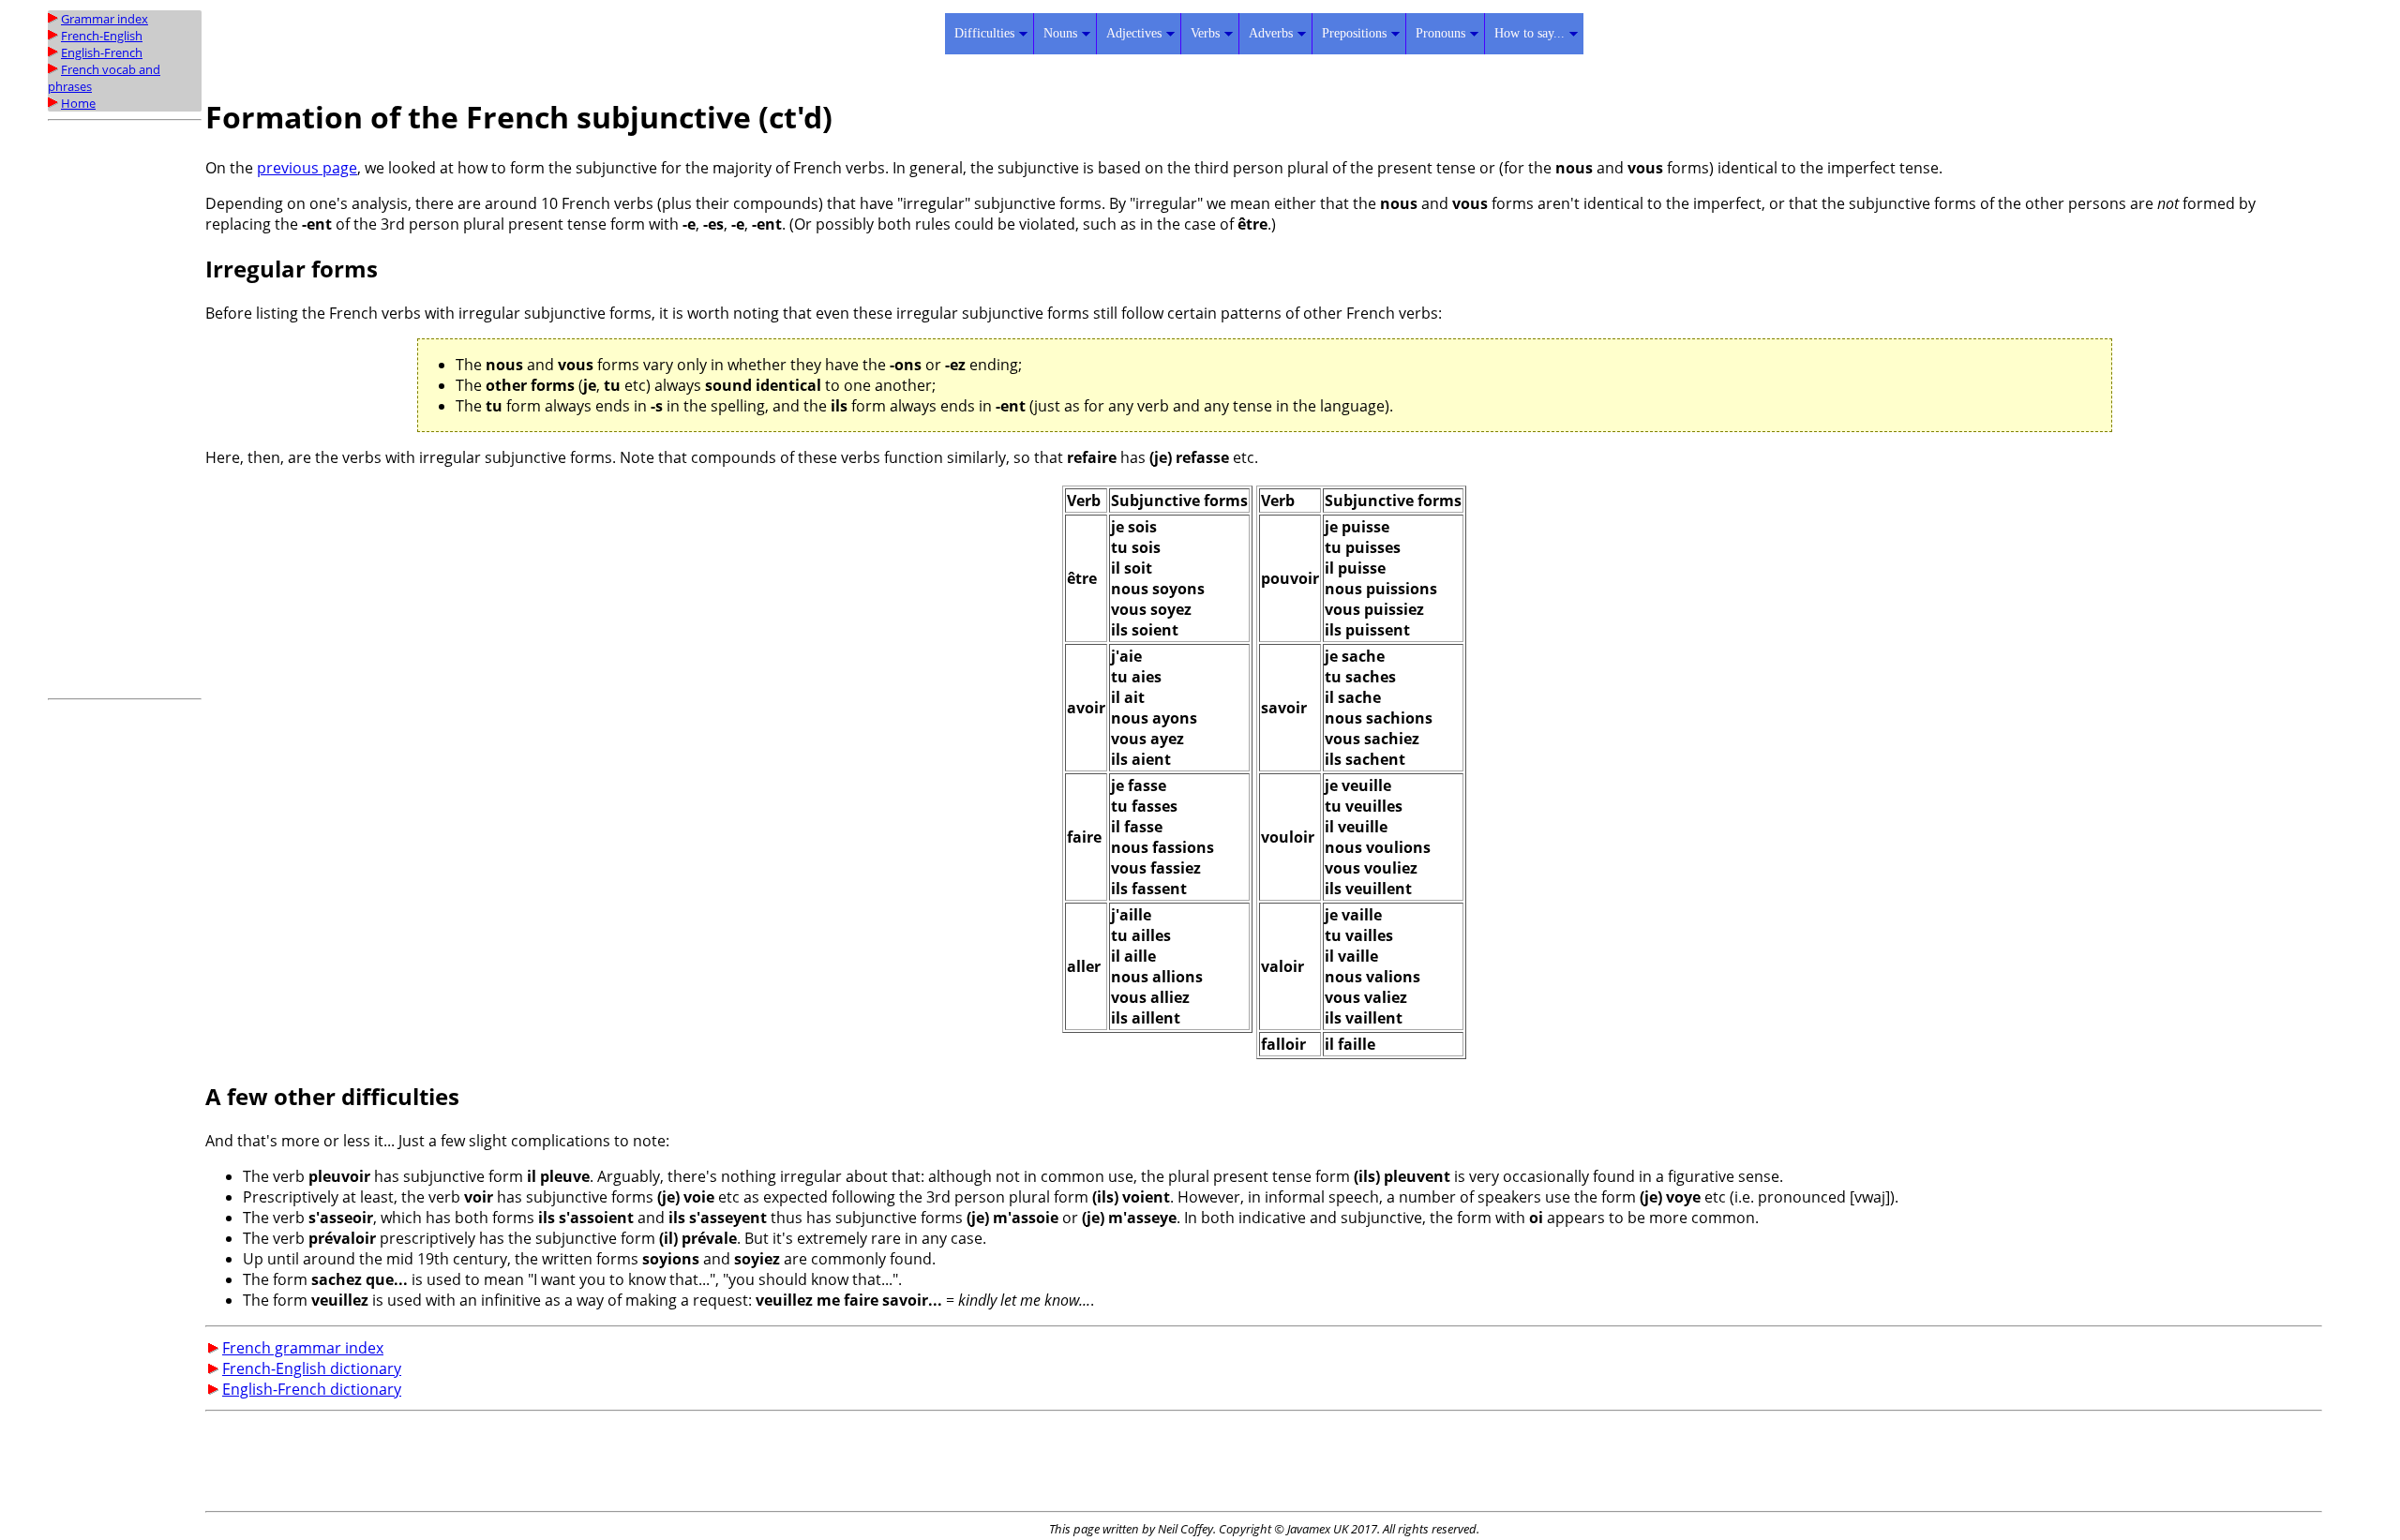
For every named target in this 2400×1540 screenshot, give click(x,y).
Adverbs (1271, 33)
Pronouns (1440, 33)
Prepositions (1354, 33)
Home (78, 103)
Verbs (1205, 33)
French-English (102, 36)
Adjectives (1134, 33)
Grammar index (105, 19)
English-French (102, 52)
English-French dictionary (312, 1389)
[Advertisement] (123, 410)
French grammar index (303, 1348)
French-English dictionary (312, 1368)
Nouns (1060, 33)
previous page (307, 168)
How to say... (1530, 33)
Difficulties (984, 33)
